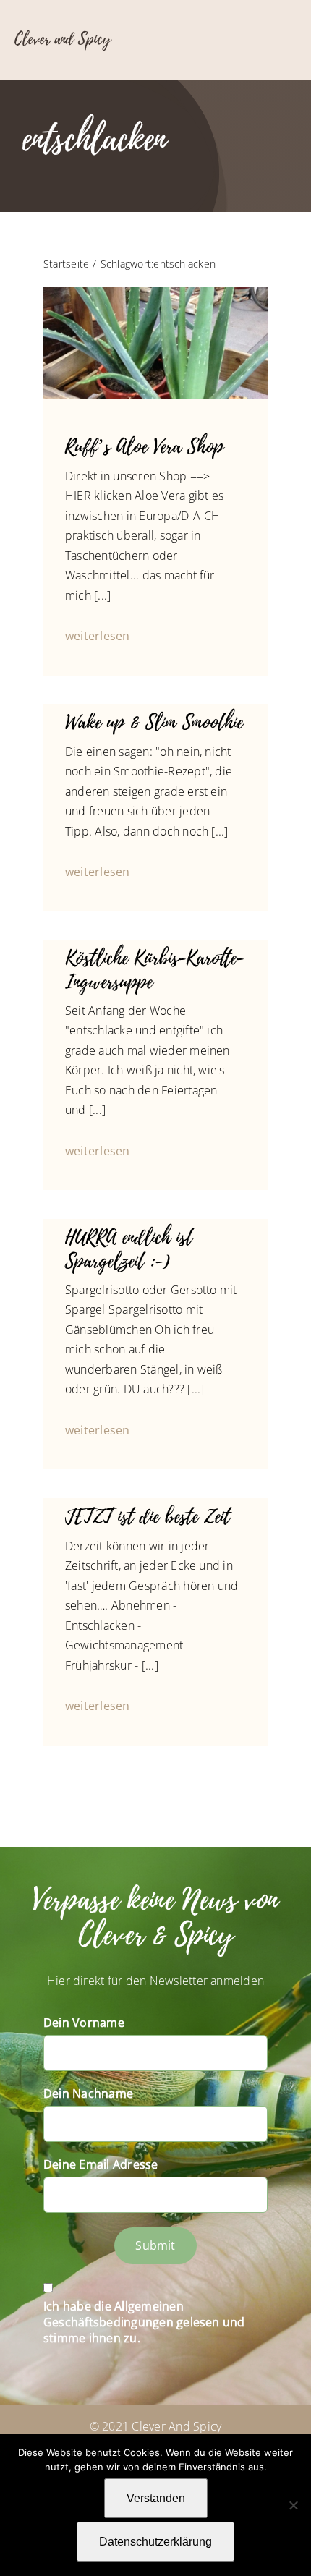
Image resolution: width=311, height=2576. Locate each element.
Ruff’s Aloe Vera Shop (144, 447)
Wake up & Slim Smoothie (154, 723)
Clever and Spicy (63, 39)
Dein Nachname (88, 2093)
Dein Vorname (84, 2023)
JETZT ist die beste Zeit (148, 1517)
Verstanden (156, 2498)
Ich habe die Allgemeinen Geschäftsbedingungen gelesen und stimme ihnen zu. (144, 2322)
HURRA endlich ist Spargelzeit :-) (129, 1249)
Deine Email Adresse (101, 2164)
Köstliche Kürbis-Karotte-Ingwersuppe (154, 970)
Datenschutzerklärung (155, 2542)
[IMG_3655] (155, 293)
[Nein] (293, 2505)
